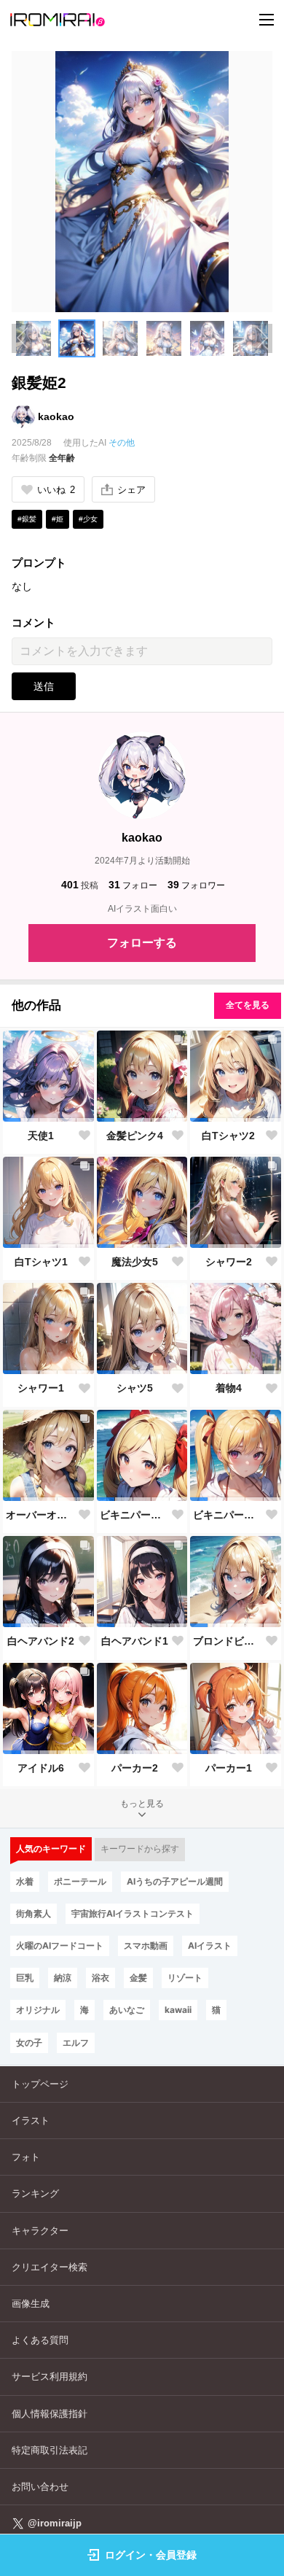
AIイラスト (210, 1945)
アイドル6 (41, 1768)
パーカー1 (229, 1768)
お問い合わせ (40, 2487)
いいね (56, 490)
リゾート (185, 1978)
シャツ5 (135, 1388)
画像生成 (31, 2304)
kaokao (56, 416)
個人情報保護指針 (50, 2414)
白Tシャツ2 (228, 1136)
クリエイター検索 (50, 2267)
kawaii (178, 2010)
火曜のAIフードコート (60, 1945)
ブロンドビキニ (228, 1641)
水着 (25, 1881)
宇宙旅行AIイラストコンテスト (133, 1913)
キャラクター (40, 2231)
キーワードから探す (140, 1849)
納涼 (63, 1978)
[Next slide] (262, 338)
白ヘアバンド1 (135, 1641)
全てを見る (248, 1005)
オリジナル (38, 2010)
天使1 (41, 1136)
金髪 (138, 1978)
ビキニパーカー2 (135, 1515)
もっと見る (142, 1804)
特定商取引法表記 (50, 2450)
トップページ (40, 2084)
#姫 (58, 519)
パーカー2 (135, 1768)
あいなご (127, 2010)
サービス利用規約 (50, 2377)
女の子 (29, 2042)
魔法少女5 (135, 1262)
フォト (26, 2157)
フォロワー (196, 885)
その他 (122, 443)
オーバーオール (41, 1515)
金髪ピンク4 (135, 1136)
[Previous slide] (22, 338)
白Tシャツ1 (41, 1262)
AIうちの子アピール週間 (175, 1881)
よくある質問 (40, 2340)
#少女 (88, 519)
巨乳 (25, 1978)
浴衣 (100, 1978)
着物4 (229, 1388)
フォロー (133, 885)
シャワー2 (229, 1262)
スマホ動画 (146, 1945)
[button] (33, 338)
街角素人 (33, 1913)
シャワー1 (41, 1388)
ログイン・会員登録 (151, 2555)
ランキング (35, 2193)
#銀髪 (27, 519)
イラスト (31, 2121)
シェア (131, 490)
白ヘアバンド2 (41, 1641)
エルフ (76, 2042)
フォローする (142, 943)
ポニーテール (80, 1881)
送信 (44, 686)
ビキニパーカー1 (228, 1515)
